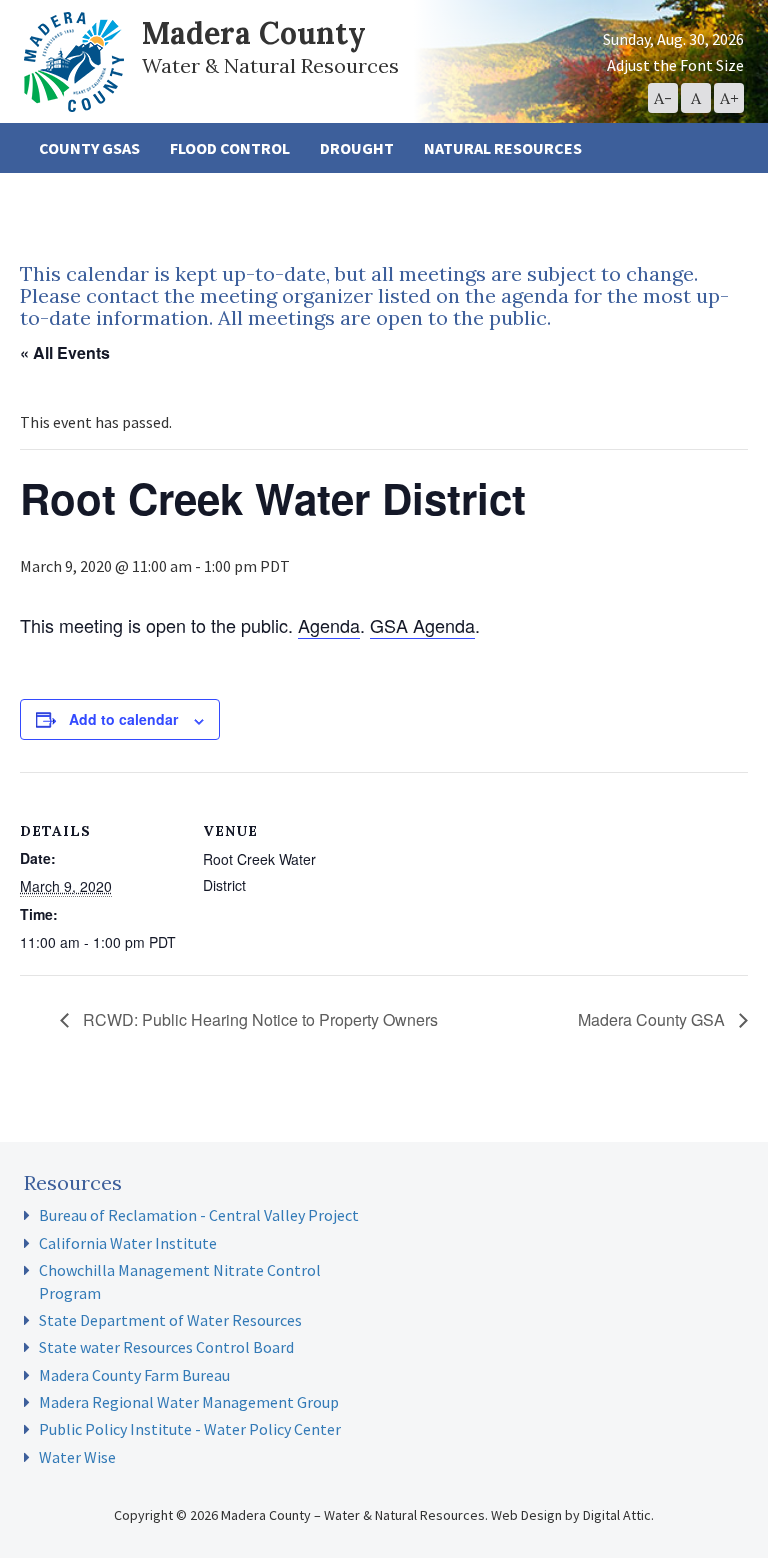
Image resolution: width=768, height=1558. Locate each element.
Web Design (526, 1515)
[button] (663, 98)
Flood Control (230, 148)
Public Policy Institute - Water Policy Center (190, 1429)
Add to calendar (123, 719)
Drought (357, 148)
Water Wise (77, 1457)
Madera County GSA (653, 1019)
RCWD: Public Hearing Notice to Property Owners (258, 1019)
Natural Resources (503, 148)
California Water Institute (128, 1243)
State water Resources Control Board (166, 1347)
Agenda (329, 625)
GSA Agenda (422, 625)
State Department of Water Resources (170, 1320)
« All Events (65, 352)
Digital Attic (617, 1515)
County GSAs (89, 148)
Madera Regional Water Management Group (189, 1402)
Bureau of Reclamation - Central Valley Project (199, 1215)
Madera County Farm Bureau (134, 1375)
